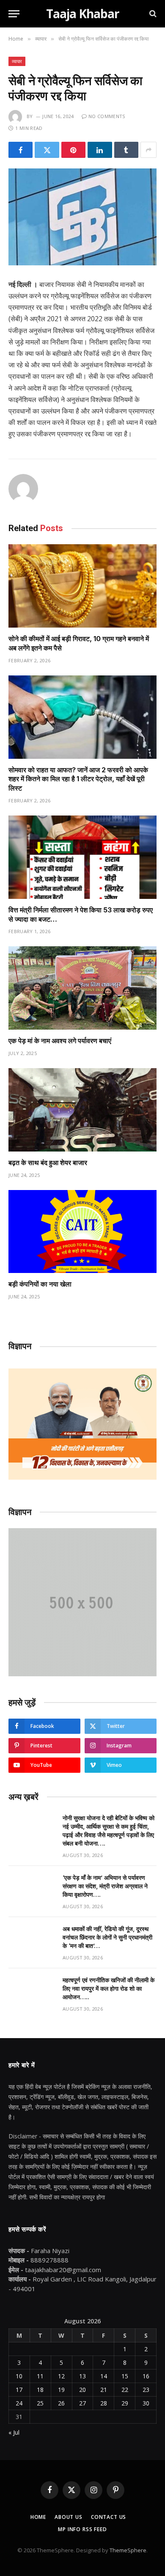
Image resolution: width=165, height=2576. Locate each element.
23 (146, 2390)
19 (61, 2390)
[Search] (152, 14)
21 (104, 2390)
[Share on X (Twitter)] (47, 150)
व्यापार (17, 61)
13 (82, 2376)
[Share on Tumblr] (126, 150)
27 (82, 2403)
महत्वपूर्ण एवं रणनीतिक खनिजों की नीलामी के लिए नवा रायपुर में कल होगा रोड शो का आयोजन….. (109, 1988)
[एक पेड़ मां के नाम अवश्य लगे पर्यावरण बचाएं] (82, 988)
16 (146, 2376)
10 (19, 2376)
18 (40, 2390)
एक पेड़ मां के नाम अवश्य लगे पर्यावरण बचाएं (60, 1041)
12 (61, 2376)
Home (38, 2517)
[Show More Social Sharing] (148, 150)
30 (146, 2403)
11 (40, 2376)
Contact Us (109, 2517)
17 (19, 2390)
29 (125, 2403)
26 (61, 2403)
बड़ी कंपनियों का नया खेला (40, 1284)
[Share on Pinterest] (73, 150)
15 (125, 2376)
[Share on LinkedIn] (100, 150)
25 (40, 2403)
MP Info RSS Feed (82, 2529)
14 (104, 2376)
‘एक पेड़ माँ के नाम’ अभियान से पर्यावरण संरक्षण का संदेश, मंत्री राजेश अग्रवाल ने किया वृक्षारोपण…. (105, 1886)
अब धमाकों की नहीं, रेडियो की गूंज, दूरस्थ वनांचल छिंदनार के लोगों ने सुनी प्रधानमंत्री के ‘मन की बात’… (107, 1937)
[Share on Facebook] (21, 150)
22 (125, 2390)
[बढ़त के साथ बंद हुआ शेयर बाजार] (82, 1110)
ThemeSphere (128, 2550)
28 (104, 2403)
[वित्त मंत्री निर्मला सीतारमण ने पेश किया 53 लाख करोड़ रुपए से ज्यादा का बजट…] (82, 857)
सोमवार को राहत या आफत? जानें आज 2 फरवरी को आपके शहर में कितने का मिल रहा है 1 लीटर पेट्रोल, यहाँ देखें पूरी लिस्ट (78, 779)
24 (19, 2403)
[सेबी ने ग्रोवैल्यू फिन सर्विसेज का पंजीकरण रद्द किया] (82, 217)
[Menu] (14, 14)
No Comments (107, 116)
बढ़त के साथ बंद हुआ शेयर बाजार (48, 1163)
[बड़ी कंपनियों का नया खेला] (82, 1232)
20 (82, 2390)
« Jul (14, 2432)
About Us (69, 2517)
